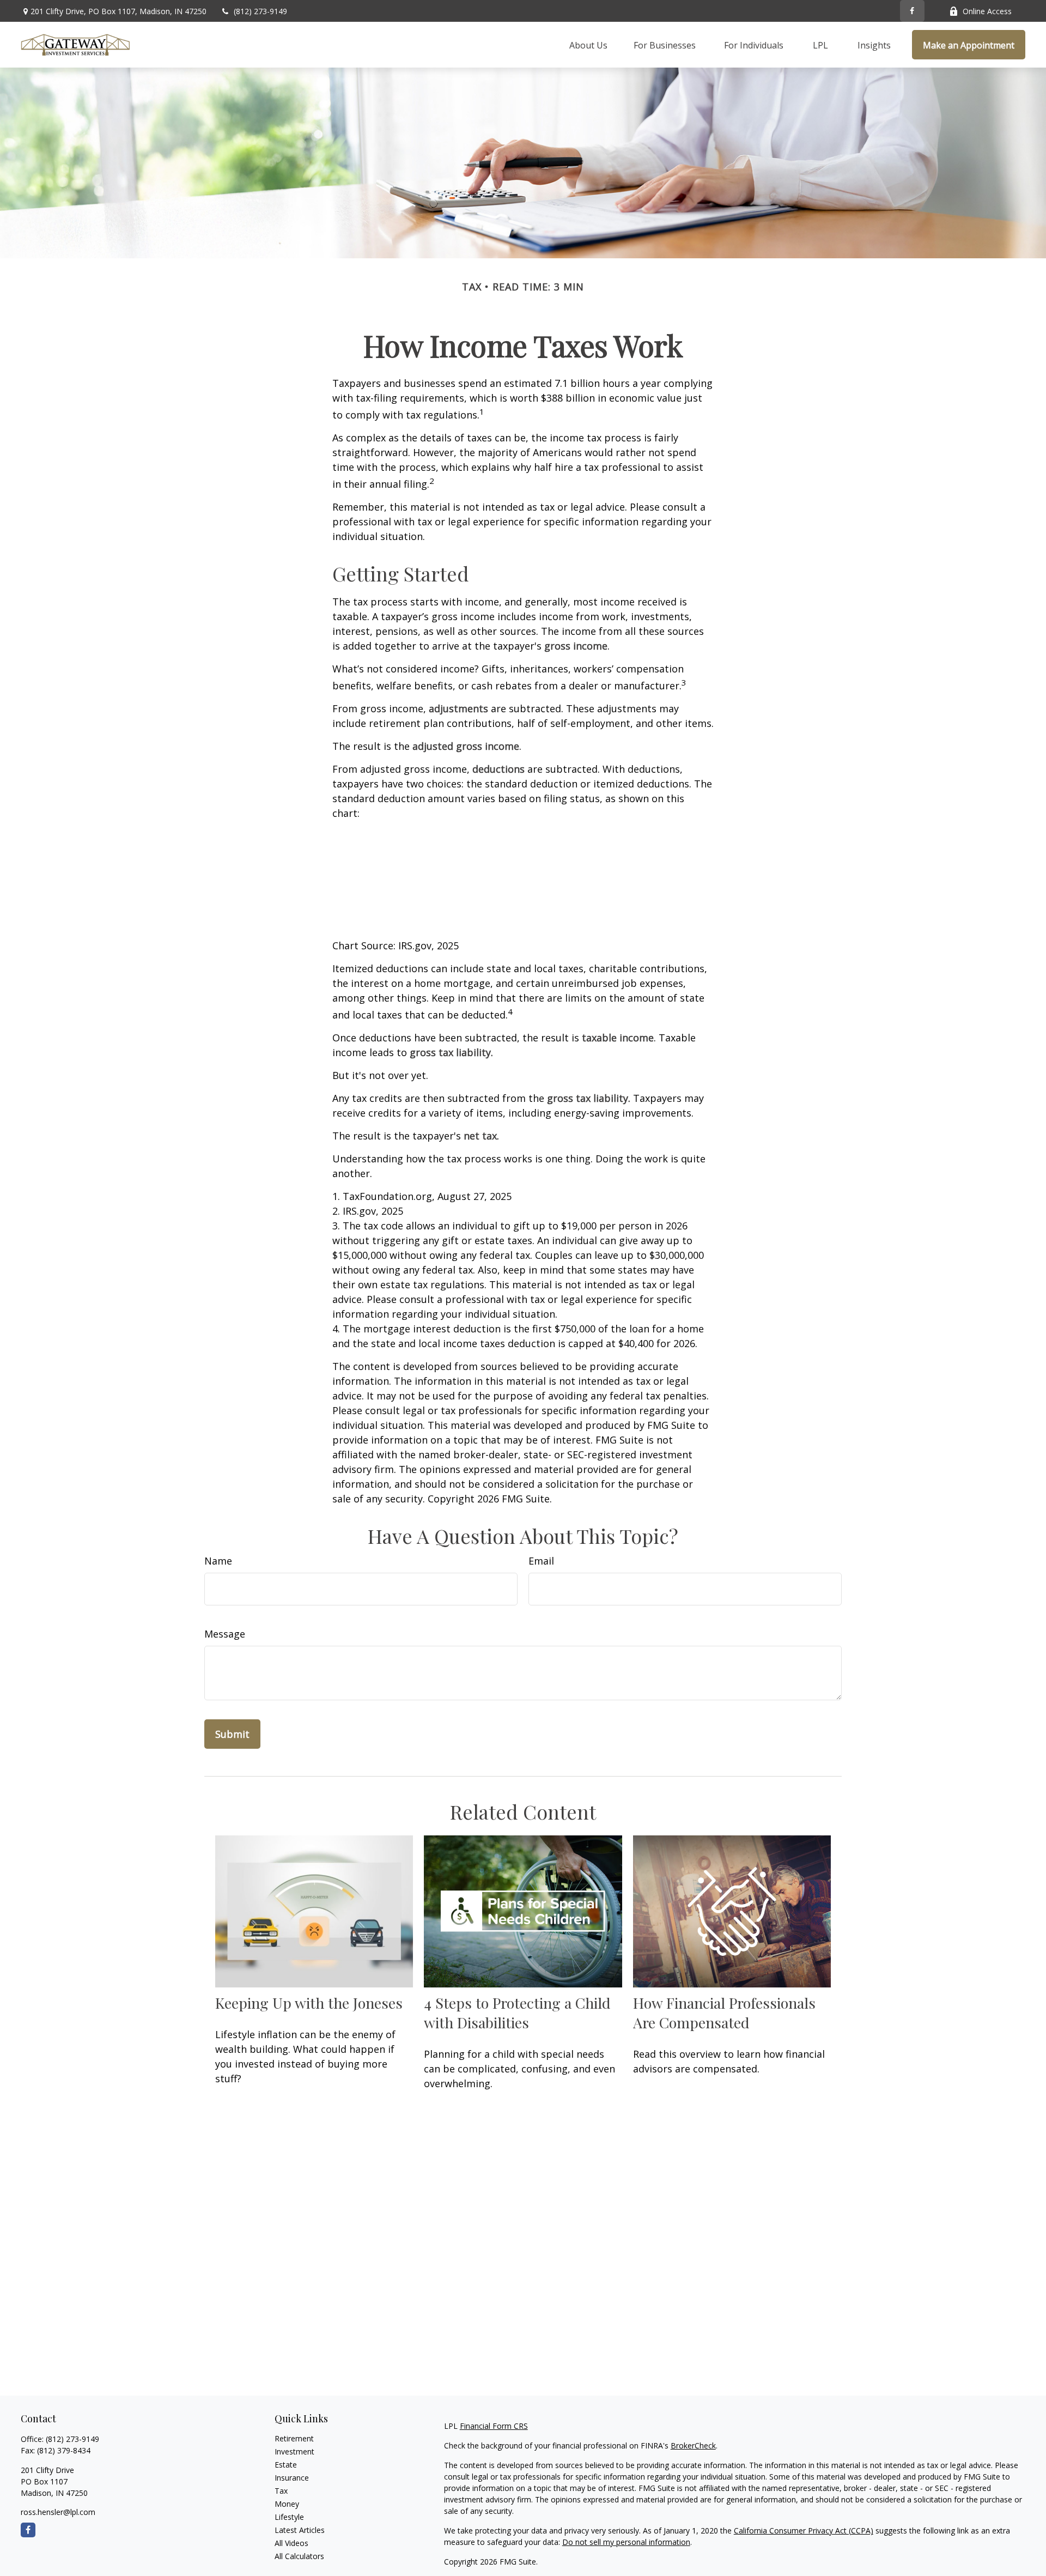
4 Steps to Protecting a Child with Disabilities (517, 2013)
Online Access (987, 11)
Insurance (292, 2478)
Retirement (294, 2438)
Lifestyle (289, 2517)
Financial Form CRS (494, 2426)
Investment (294, 2451)
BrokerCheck (693, 2445)
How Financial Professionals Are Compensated (724, 2013)
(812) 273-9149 (260, 11)
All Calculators (299, 2556)
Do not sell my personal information (626, 2542)
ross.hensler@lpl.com (58, 2512)
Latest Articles (300, 2530)
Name (218, 1561)
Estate (286, 2465)
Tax (281, 2491)
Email (541, 1561)
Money (287, 2504)
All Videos (291, 2543)
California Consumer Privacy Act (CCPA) (804, 2530)
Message (225, 1634)
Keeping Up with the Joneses (309, 2003)
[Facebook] (912, 11)
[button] (588, 45)
